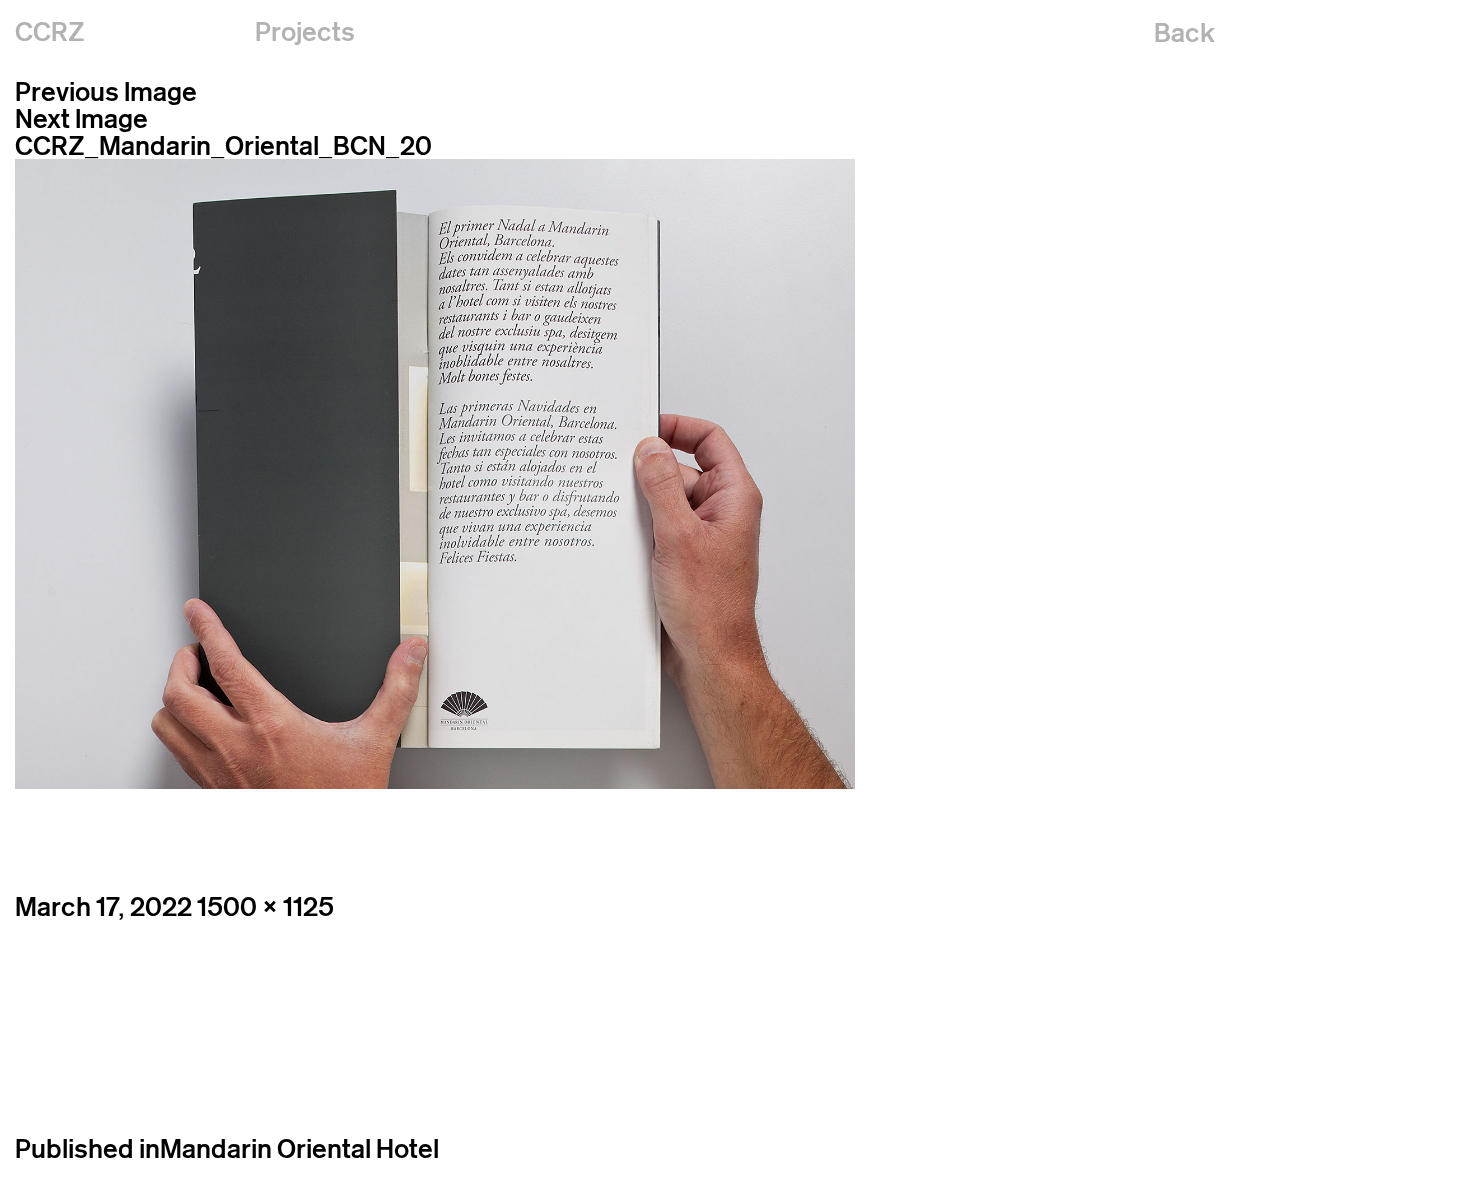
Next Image (81, 118)
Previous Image (106, 91)
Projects (305, 31)
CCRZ (50, 31)
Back (1184, 32)
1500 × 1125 (265, 906)
